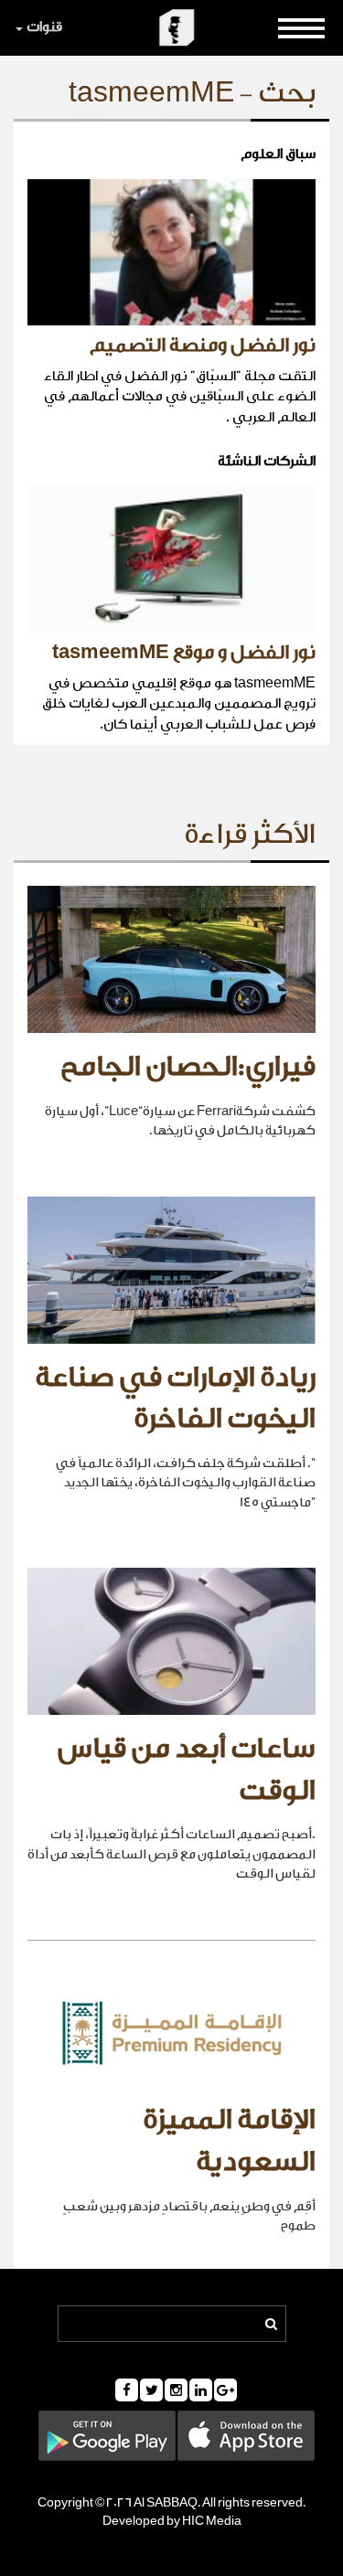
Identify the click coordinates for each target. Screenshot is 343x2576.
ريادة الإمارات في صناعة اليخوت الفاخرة (175, 1399)
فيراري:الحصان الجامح (188, 1067)
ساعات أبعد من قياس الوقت (187, 1770)
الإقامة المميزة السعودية (229, 2141)
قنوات (44, 27)
